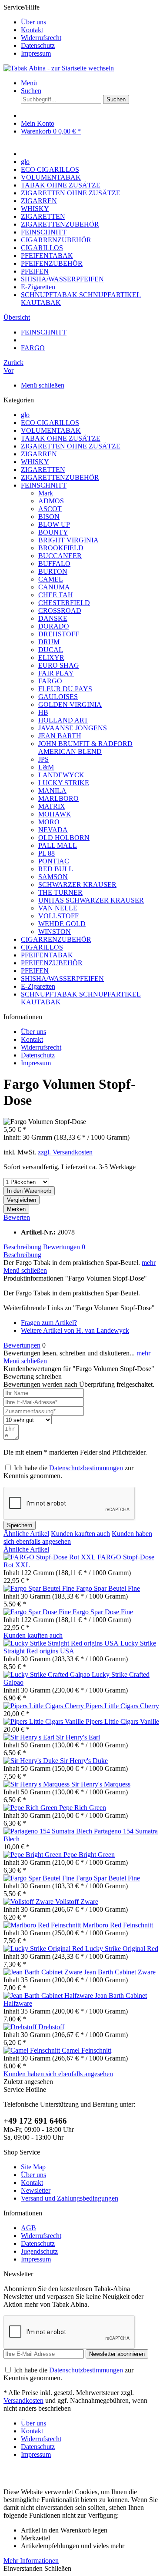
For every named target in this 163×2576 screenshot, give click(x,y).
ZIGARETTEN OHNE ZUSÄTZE (71, 446)
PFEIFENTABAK (47, 955)
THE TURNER (60, 892)
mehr (149, 1263)
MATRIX (52, 806)
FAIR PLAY (56, 673)
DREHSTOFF (59, 634)
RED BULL (56, 869)
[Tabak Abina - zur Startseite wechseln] (59, 68)
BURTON (53, 571)
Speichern (20, 1525)
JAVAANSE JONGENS (73, 728)
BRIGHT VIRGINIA (68, 540)
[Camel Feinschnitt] (33, 2050)
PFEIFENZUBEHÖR (52, 963)
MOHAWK (55, 814)
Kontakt (32, 30)
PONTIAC (54, 861)
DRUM (49, 642)
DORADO (54, 626)
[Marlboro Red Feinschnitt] (43, 1925)
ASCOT (50, 509)
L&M (46, 767)
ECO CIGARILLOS (50, 423)
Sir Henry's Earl (78, 1737)
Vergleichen (22, 1200)
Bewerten (17, 1217)
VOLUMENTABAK (51, 430)
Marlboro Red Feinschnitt (118, 1925)
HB (43, 712)
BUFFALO (54, 564)
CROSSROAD (60, 611)
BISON (49, 517)
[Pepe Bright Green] (33, 1855)
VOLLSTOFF (58, 916)
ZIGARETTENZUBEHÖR (60, 477)
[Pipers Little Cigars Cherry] (45, 1706)
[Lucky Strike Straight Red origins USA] (62, 1643)
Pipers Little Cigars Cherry (122, 1706)
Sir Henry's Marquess (101, 1784)
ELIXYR (51, 657)
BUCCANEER (60, 556)
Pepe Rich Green (83, 1808)
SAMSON (53, 877)
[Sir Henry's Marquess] (37, 1784)
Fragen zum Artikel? (49, 1323)
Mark (46, 493)
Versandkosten (23, 2400)
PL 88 (47, 853)
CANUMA (54, 587)
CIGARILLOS (42, 947)
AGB (28, 2228)
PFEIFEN (35, 971)
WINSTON (55, 932)
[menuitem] (90, 22)
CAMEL (51, 579)
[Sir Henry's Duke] (32, 1761)
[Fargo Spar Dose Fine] (38, 1612)
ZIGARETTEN (43, 470)
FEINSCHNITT (44, 485)
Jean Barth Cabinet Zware (120, 1972)
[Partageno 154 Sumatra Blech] (49, 1831)
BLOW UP (54, 524)
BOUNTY (53, 532)
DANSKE (53, 618)
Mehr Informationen (31, 2561)
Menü (29, 83)
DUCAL (51, 650)
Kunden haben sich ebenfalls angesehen (58, 2074)
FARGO (50, 681)
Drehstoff (51, 2027)
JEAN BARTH (60, 736)
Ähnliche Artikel (26, 1534)
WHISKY (35, 462)
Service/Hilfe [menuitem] (32, 30)
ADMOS (51, 501)
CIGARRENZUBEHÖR (56, 939)
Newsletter (36, 2190)
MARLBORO (58, 798)
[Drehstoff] (21, 2027)
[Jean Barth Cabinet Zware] (44, 1972)
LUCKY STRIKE (64, 783)
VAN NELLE (58, 908)
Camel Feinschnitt (86, 2050)
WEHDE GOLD (62, 924)
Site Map (33, 2167)
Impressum (36, 53)
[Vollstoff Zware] (29, 1902)
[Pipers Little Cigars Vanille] (45, 1721)
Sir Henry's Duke (84, 1761)
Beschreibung (22, 1247)
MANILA (52, 791)
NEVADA (53, 830)
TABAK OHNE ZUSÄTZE (61, 438)
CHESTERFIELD (64, 603)
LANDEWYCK (61, 775)
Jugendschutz (39, 2251)
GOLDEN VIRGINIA (70, 704)
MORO (49, 822)
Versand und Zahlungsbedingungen (70, 2198)
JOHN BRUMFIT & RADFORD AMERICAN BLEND (85, 748)
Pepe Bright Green (89, 1855)
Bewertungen (64, 1247)
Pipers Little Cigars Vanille (122, 1721)
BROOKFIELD (61, 548)
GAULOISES (58, 697)
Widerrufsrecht (41, 38)
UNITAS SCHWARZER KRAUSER (91, 900)
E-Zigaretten (38, 986)
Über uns (33, 22)
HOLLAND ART (63, 720)
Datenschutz (38, 45)
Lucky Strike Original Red (122, 1949)
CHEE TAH (56, 595)
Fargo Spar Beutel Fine (108, 1588)
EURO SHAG (59, 665)
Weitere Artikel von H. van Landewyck (75, 1330)
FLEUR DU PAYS (65, 689)
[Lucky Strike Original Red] (44, 1949)
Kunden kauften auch (80, 1534)
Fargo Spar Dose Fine (103, 1612)
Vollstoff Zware (77, 1902)
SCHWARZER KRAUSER (77, 885)
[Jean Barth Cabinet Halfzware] (49, 1996)
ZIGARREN (39, 454)
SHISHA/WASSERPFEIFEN (62, 979)
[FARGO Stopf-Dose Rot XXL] (50, 1557)
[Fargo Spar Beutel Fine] (40, 1588)
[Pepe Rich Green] (31, 1808)
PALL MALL (58, 845)
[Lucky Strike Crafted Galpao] (48, 1674)
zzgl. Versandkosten (65, 1152)
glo (25, 415)
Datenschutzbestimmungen (86, 1468)
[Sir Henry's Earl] (30, 1737)
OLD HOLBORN (64, 838)
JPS (43, 759)
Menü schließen (43, 385)
